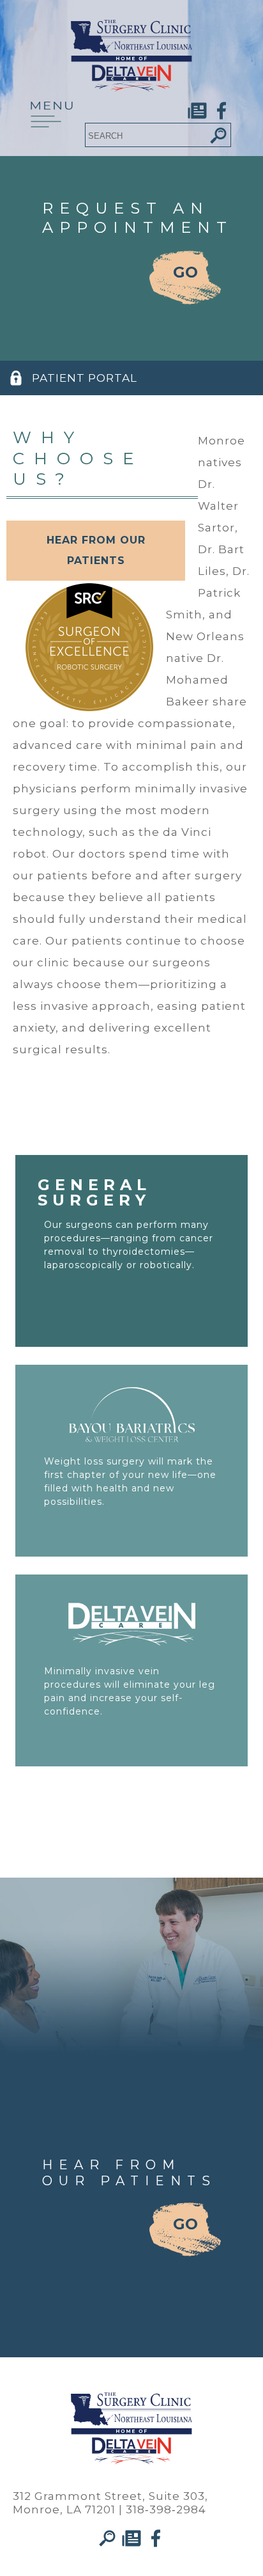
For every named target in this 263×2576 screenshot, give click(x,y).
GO (185, 272)
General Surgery (94, 1192)
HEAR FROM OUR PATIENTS (96, 550)
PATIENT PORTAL (85, 378)
